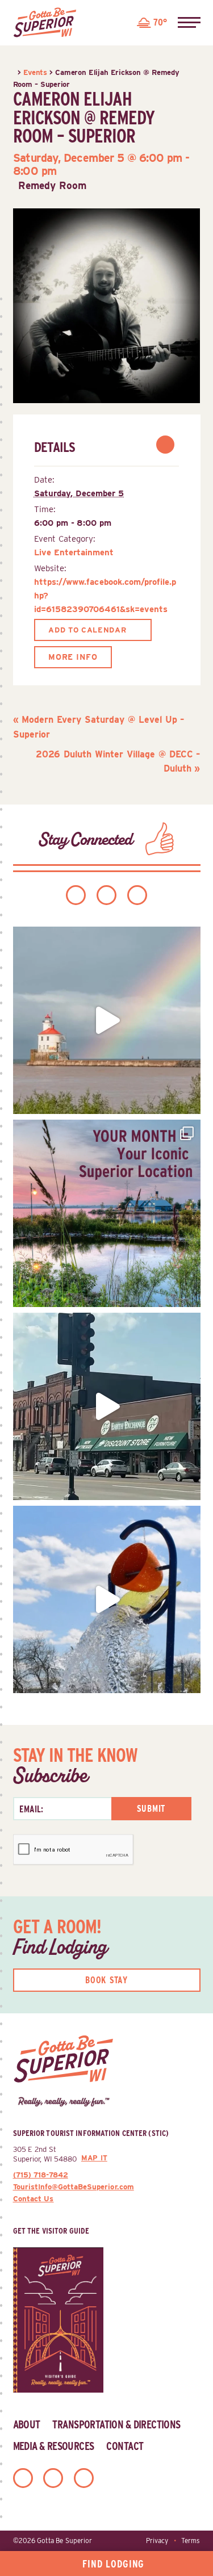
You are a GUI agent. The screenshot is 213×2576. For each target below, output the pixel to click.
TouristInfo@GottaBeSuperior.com (74, 2187)
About (27, 2424)
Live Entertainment (74, 552)
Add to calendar (87, 630)
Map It (94, 2158)
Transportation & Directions (116, 2424)
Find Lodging (113, 2564)
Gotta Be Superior (64, 2541)
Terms (191, 2541)
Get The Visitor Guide (51, 2231)
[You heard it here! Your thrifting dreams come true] (107, 1406)
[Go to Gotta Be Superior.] (14, 72)
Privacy (157, 2541)
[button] (189, 23)
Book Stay (106, 1980)
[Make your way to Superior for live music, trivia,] (107, 1599)
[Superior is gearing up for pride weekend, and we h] (107, 1020)
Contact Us (34, 2198)
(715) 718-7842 (41, 2175)
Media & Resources (54, 2446)
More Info (73, 657)
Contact (125, 2446)
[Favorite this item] (165, 445)
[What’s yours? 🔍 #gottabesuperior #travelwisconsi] (107, 1213)
